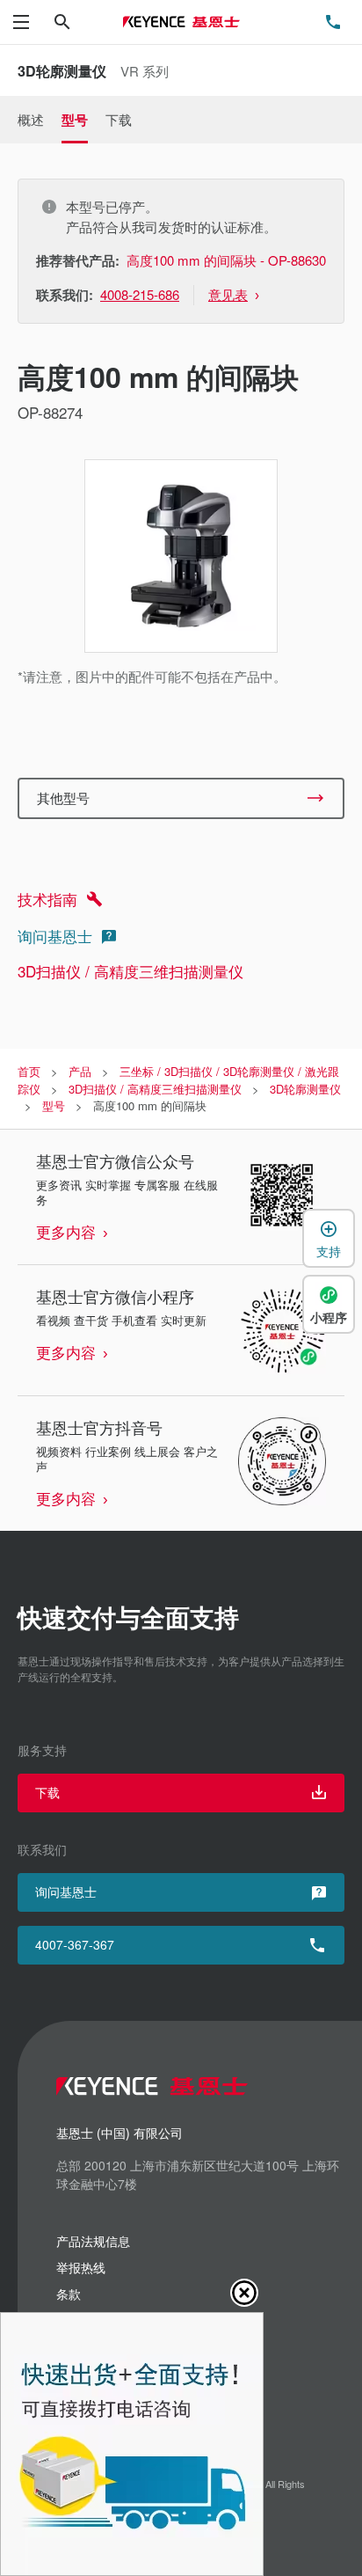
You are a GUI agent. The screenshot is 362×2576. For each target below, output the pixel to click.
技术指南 (47, 899)
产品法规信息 (93, 2241)
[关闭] (244, 2293)
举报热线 (81, 2267)
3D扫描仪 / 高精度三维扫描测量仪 (130, 971)
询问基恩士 (55, 936)
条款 (69, 2294)
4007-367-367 (75, 1944)
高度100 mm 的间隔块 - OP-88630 (226, 260)
